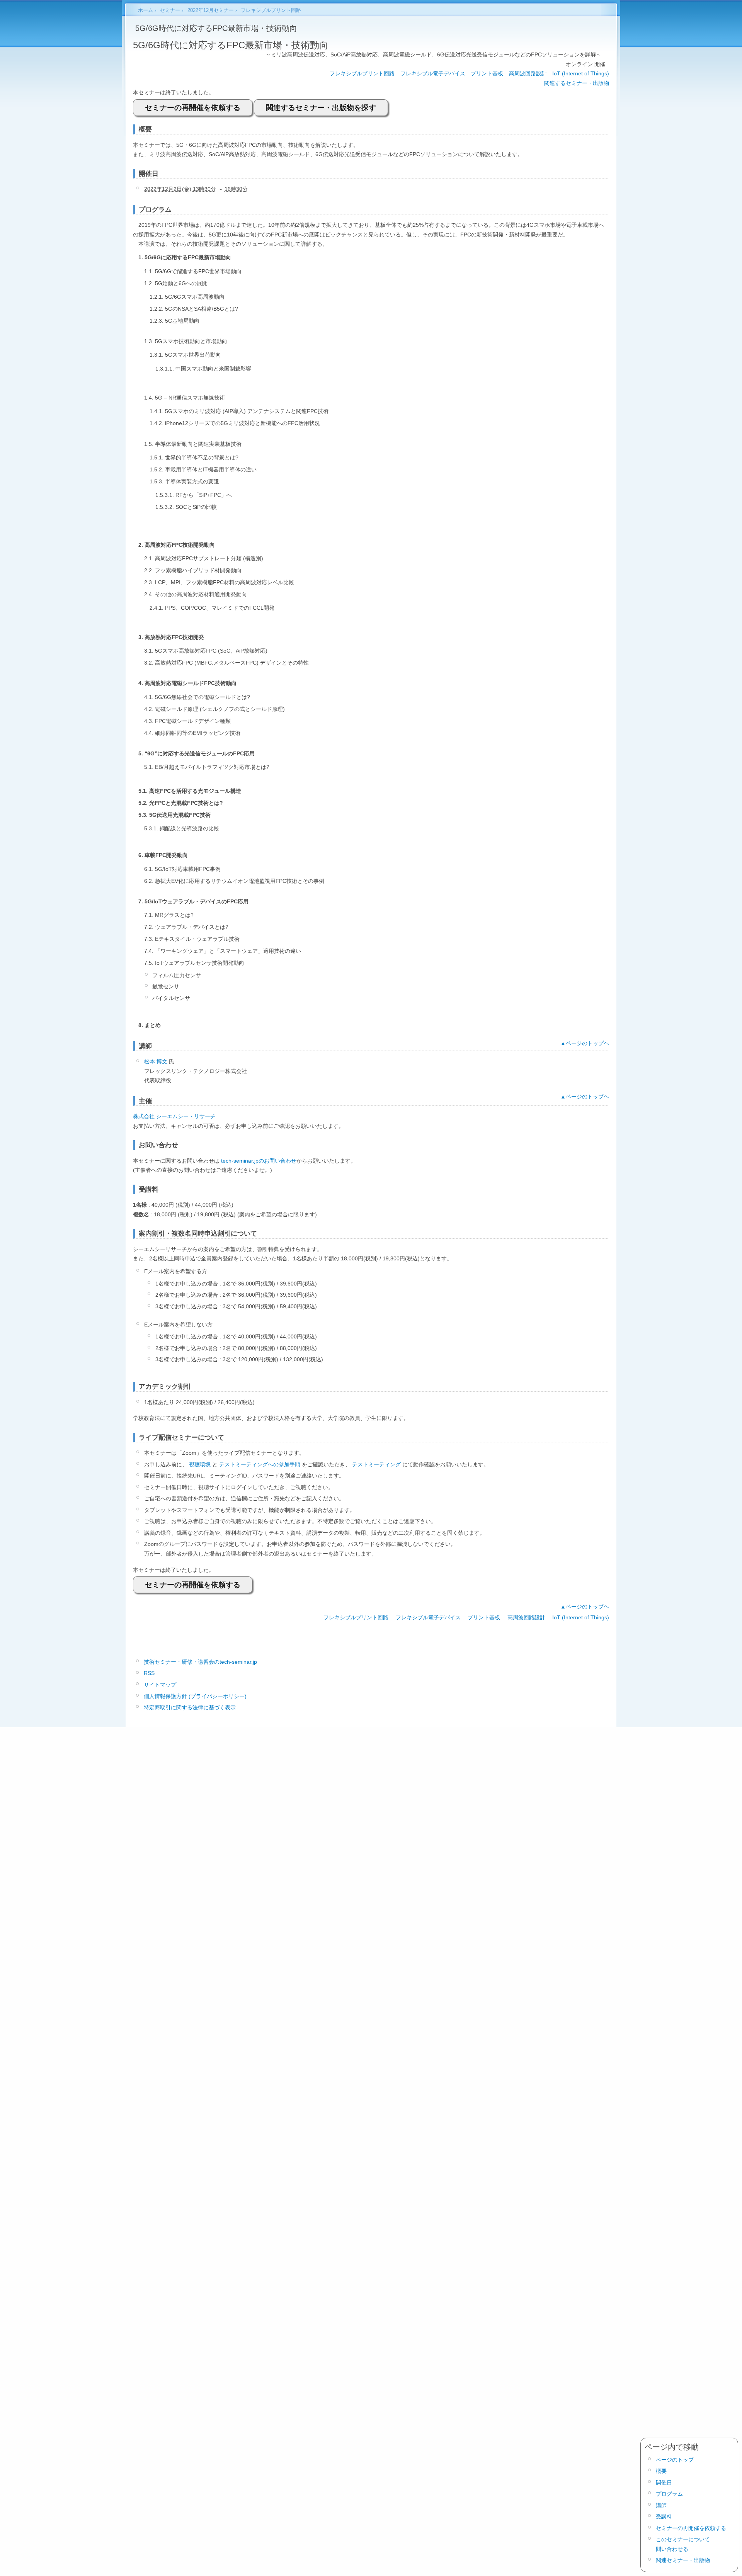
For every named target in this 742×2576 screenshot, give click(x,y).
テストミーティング (376, 1464)
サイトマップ (160, 1685)
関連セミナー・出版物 (683, 2560)
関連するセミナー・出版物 (577, 83)
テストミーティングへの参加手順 (260, 1464)
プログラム (669, 2494)
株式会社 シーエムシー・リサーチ (174, 1116)
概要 (661, 2471)
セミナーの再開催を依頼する (193, 108)
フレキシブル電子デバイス (433, 73)
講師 (661, 2505)
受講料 (664, 2516)
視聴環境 (200, 1464)
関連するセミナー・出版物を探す (321, 108)
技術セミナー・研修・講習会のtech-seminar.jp (200, 1662)
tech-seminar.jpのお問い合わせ (259, 1161)
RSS (149, 1673)
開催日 (664, 2482)
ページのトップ (675, 2460)
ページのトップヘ (587, 1043)
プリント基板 (487, 73)
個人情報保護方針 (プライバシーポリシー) (195, 1696)
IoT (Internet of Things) (581, 73)
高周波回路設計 (528, 73)
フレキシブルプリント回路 (362, 73)
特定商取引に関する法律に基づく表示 (190, 1707)
